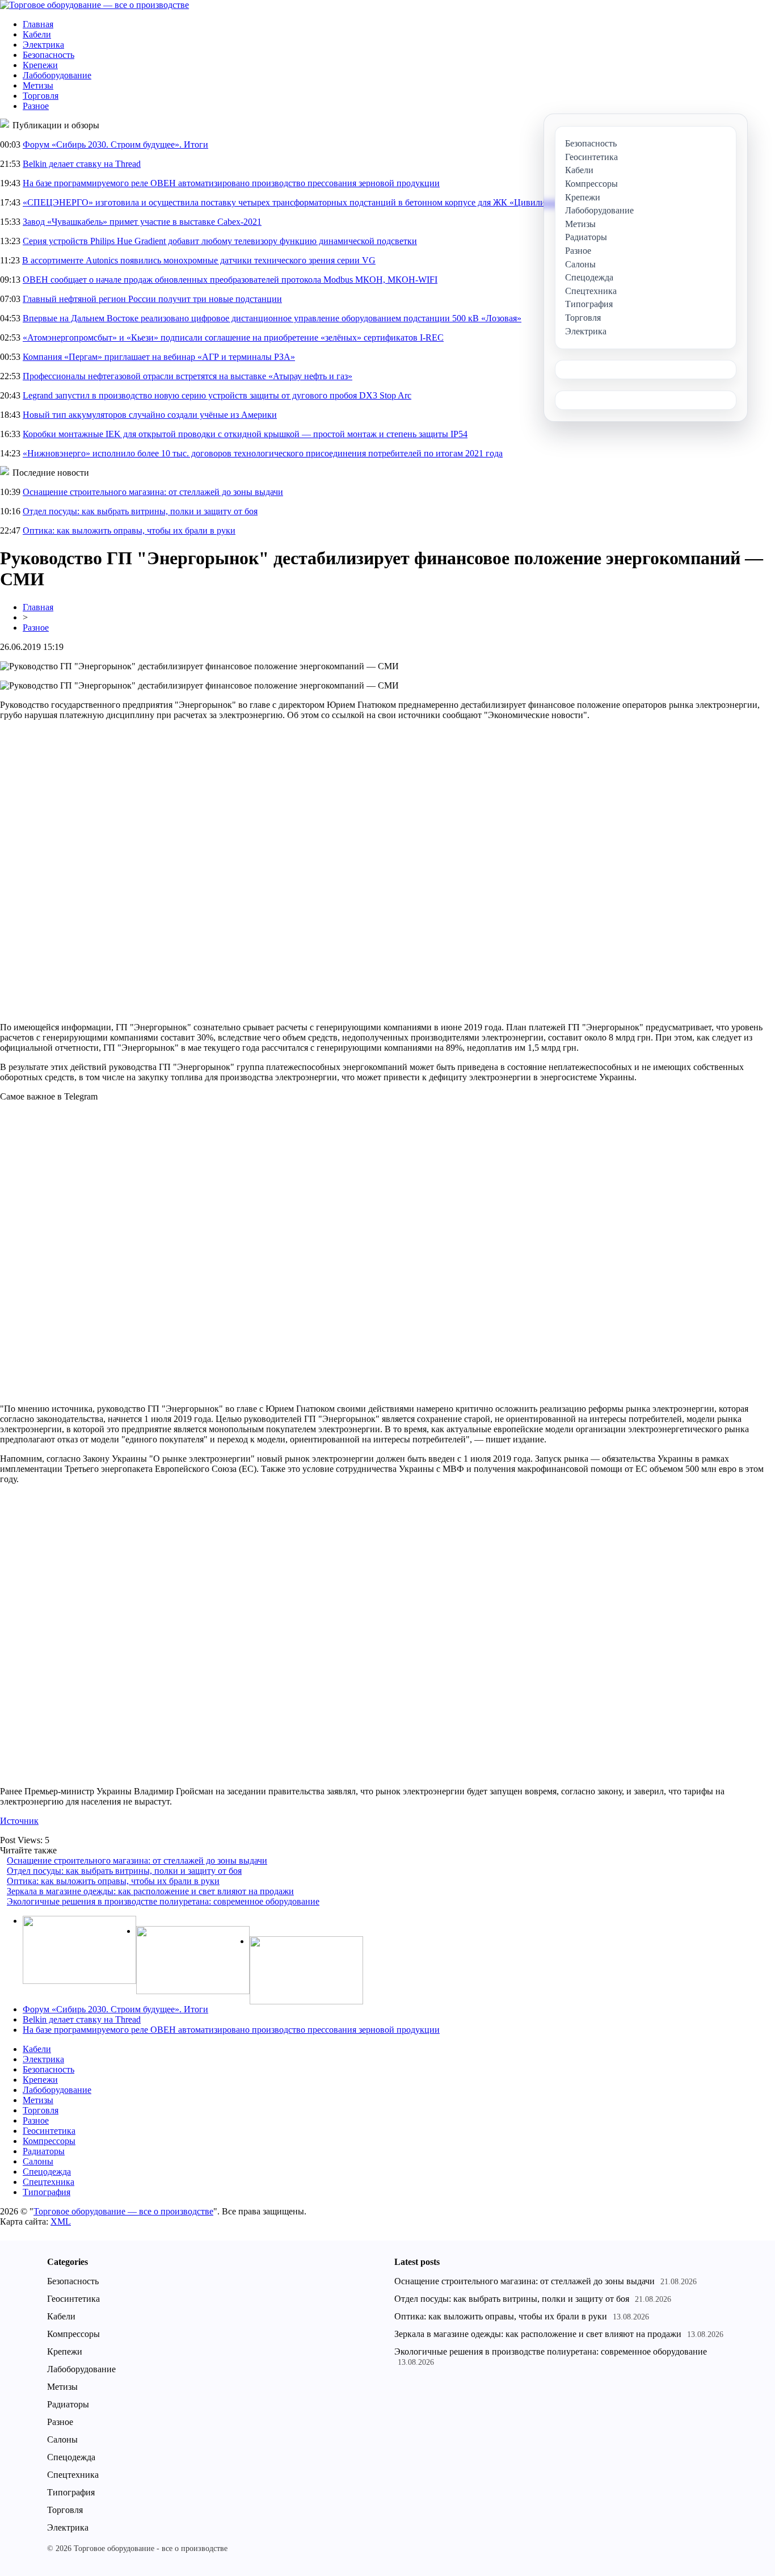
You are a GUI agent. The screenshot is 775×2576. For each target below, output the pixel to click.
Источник (19, 1821)
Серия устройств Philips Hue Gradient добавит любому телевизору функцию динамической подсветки (220, 241)
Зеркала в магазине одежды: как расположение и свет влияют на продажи (150, 1891)
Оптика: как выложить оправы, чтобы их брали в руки (129, 530)
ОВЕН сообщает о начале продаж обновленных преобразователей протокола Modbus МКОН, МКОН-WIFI (230, 280)
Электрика (43, 45)
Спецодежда (47, 2172)
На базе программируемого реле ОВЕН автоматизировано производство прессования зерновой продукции (231, 183)
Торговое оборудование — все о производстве (123, 2211)
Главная (38, 24)
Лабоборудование (57, 75)
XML (61, 2222)
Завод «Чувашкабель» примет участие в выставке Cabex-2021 (142, 222)
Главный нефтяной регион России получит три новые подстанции (152, 299)
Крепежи (40, 65)
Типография (47, 2192)
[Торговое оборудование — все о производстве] (94, 5)
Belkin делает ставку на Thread (82, 164)
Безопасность (49, 55)
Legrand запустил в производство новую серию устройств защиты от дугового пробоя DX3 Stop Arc (217, 395)
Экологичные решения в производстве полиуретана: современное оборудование (163, 1901)
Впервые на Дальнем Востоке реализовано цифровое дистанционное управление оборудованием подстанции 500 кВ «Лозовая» (272, 318)
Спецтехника (49, 2182)
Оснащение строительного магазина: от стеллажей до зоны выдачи (153, 492)
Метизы (38, 85)
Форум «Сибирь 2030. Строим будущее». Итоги (115, 144)
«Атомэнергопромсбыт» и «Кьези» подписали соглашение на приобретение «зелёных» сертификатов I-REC (233, 337)
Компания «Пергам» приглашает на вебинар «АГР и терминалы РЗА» (159, 357)
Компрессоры (49, 2141)
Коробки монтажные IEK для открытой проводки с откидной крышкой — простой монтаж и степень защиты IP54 (245, 434)
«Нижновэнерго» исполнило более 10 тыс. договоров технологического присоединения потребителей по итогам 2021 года (263, 453)
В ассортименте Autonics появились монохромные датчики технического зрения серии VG (199, 260)
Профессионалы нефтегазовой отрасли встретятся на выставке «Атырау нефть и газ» (188, 376)
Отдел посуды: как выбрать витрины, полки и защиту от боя (140, 511)
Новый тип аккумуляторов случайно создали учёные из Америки (150, 415)
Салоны (38, 2161)
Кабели (37, 34)
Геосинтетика (49, 2131)
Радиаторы (44, 2151)
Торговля (41, 96)
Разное (36, 106)
